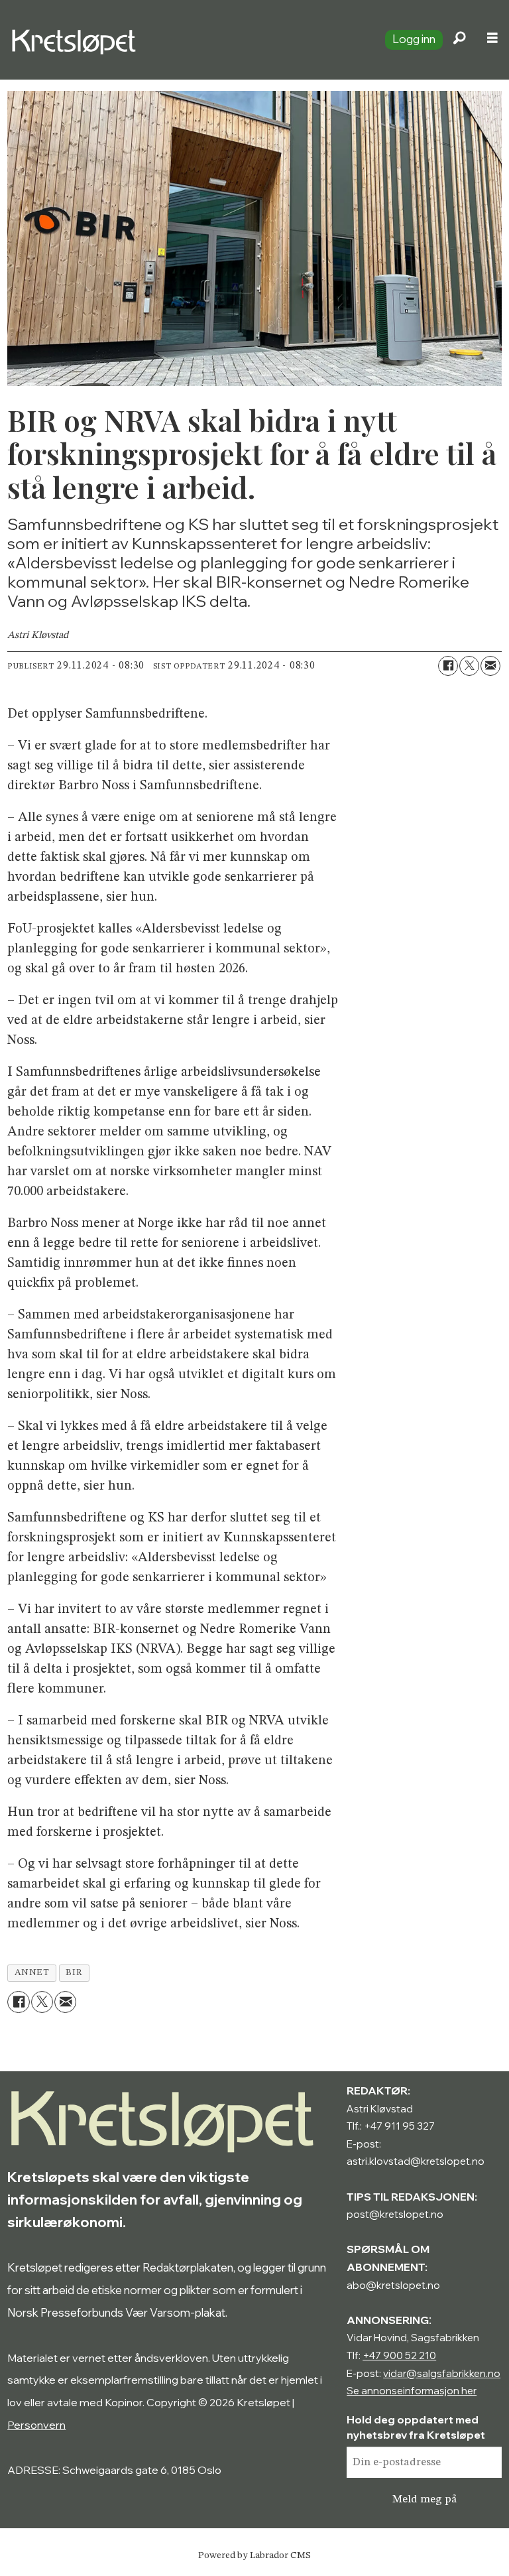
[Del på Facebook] (448, 666)
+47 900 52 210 (399, 2355)
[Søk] (459, 40)
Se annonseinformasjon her (412, 2391)
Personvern (36, 2425)
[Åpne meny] (492, 40)
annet (32, 1973)
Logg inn (414, 39)
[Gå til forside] (187, 40)
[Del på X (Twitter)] (469, 666)
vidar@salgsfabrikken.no (442, 2373)
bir (74, 1973)
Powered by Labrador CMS (254, 2555)
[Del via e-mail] (490, 666)
